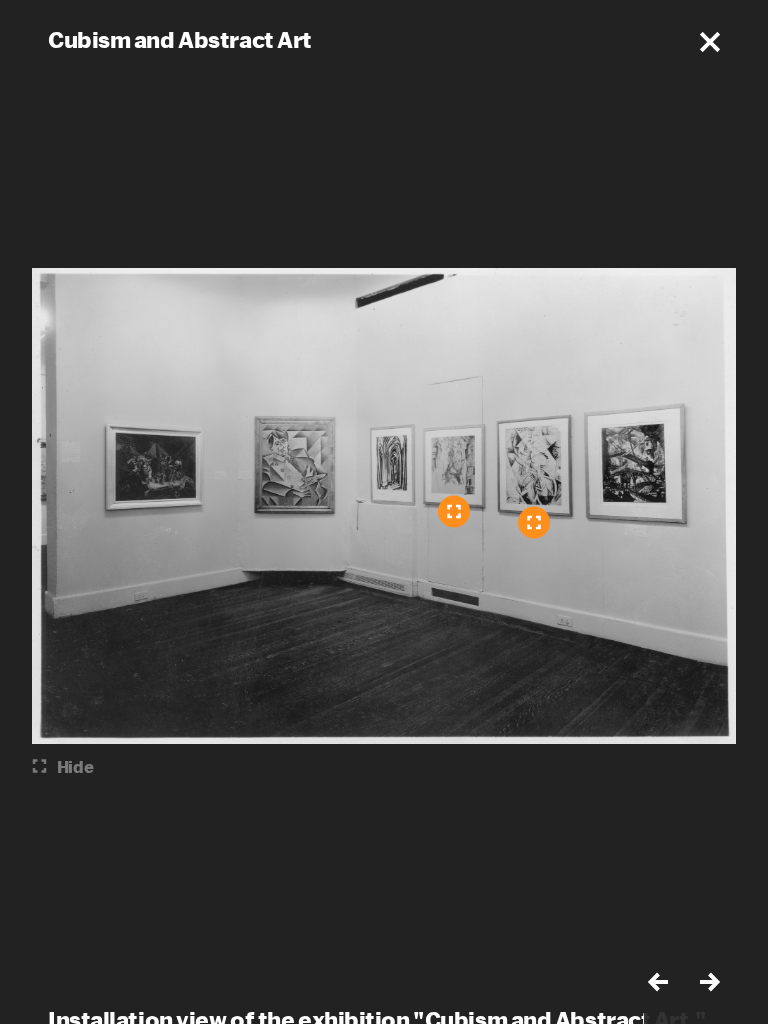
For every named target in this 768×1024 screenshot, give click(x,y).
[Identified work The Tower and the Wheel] (534, 523)
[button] (710, 42)
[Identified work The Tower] (454, 512)
